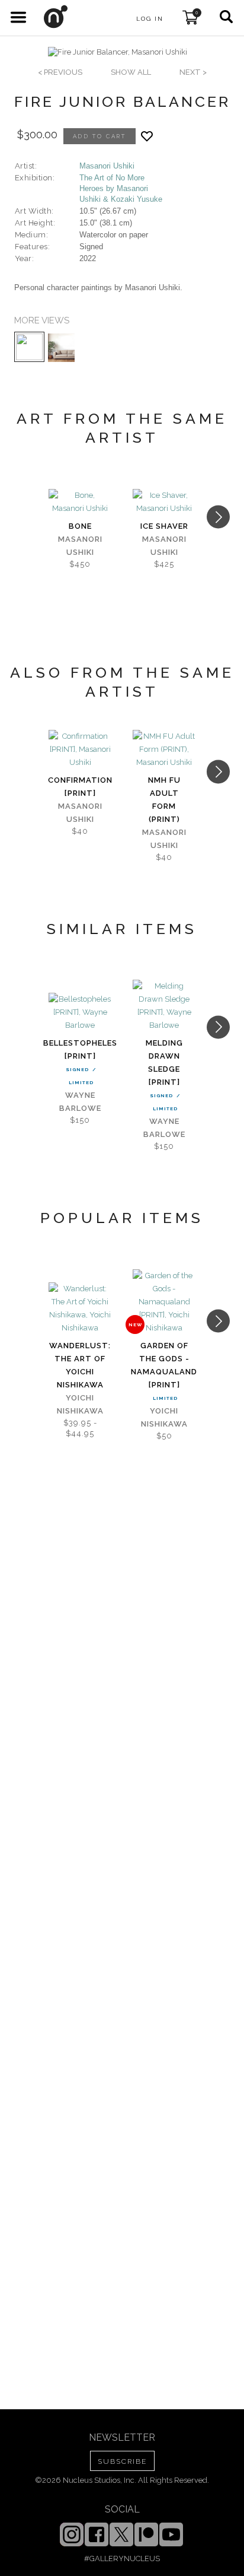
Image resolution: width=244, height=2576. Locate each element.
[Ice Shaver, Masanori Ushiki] (164, 502)
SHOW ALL (131, 72)
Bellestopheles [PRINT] (80, 1049)
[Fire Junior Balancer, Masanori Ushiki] (118, 52)
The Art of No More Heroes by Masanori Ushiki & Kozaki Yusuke (121, 188)
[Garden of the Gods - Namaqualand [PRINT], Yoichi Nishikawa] (164, 1302)
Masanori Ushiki (107, 166)
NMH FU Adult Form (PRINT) (164, 800)
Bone (80, 526)
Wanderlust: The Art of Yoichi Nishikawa (80, 1365)
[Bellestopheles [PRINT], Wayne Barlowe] (80, 1012)
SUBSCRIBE (122, 2461)
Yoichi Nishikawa (80, 1404)
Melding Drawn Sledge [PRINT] (164, 1063)
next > (193, 72)
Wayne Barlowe (80, 1102)
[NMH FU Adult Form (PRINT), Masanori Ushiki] (164, 749)
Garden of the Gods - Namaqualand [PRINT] (164, 1365)
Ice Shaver (164, 526)
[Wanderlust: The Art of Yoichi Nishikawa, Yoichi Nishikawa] (80, 1308)
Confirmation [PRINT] (80, 787)
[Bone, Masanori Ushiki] (80, 502)
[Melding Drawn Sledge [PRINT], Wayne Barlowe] (164, 1006)
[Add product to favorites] (147, 136)
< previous (60, 72)
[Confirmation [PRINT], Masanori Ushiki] (80, 749)
